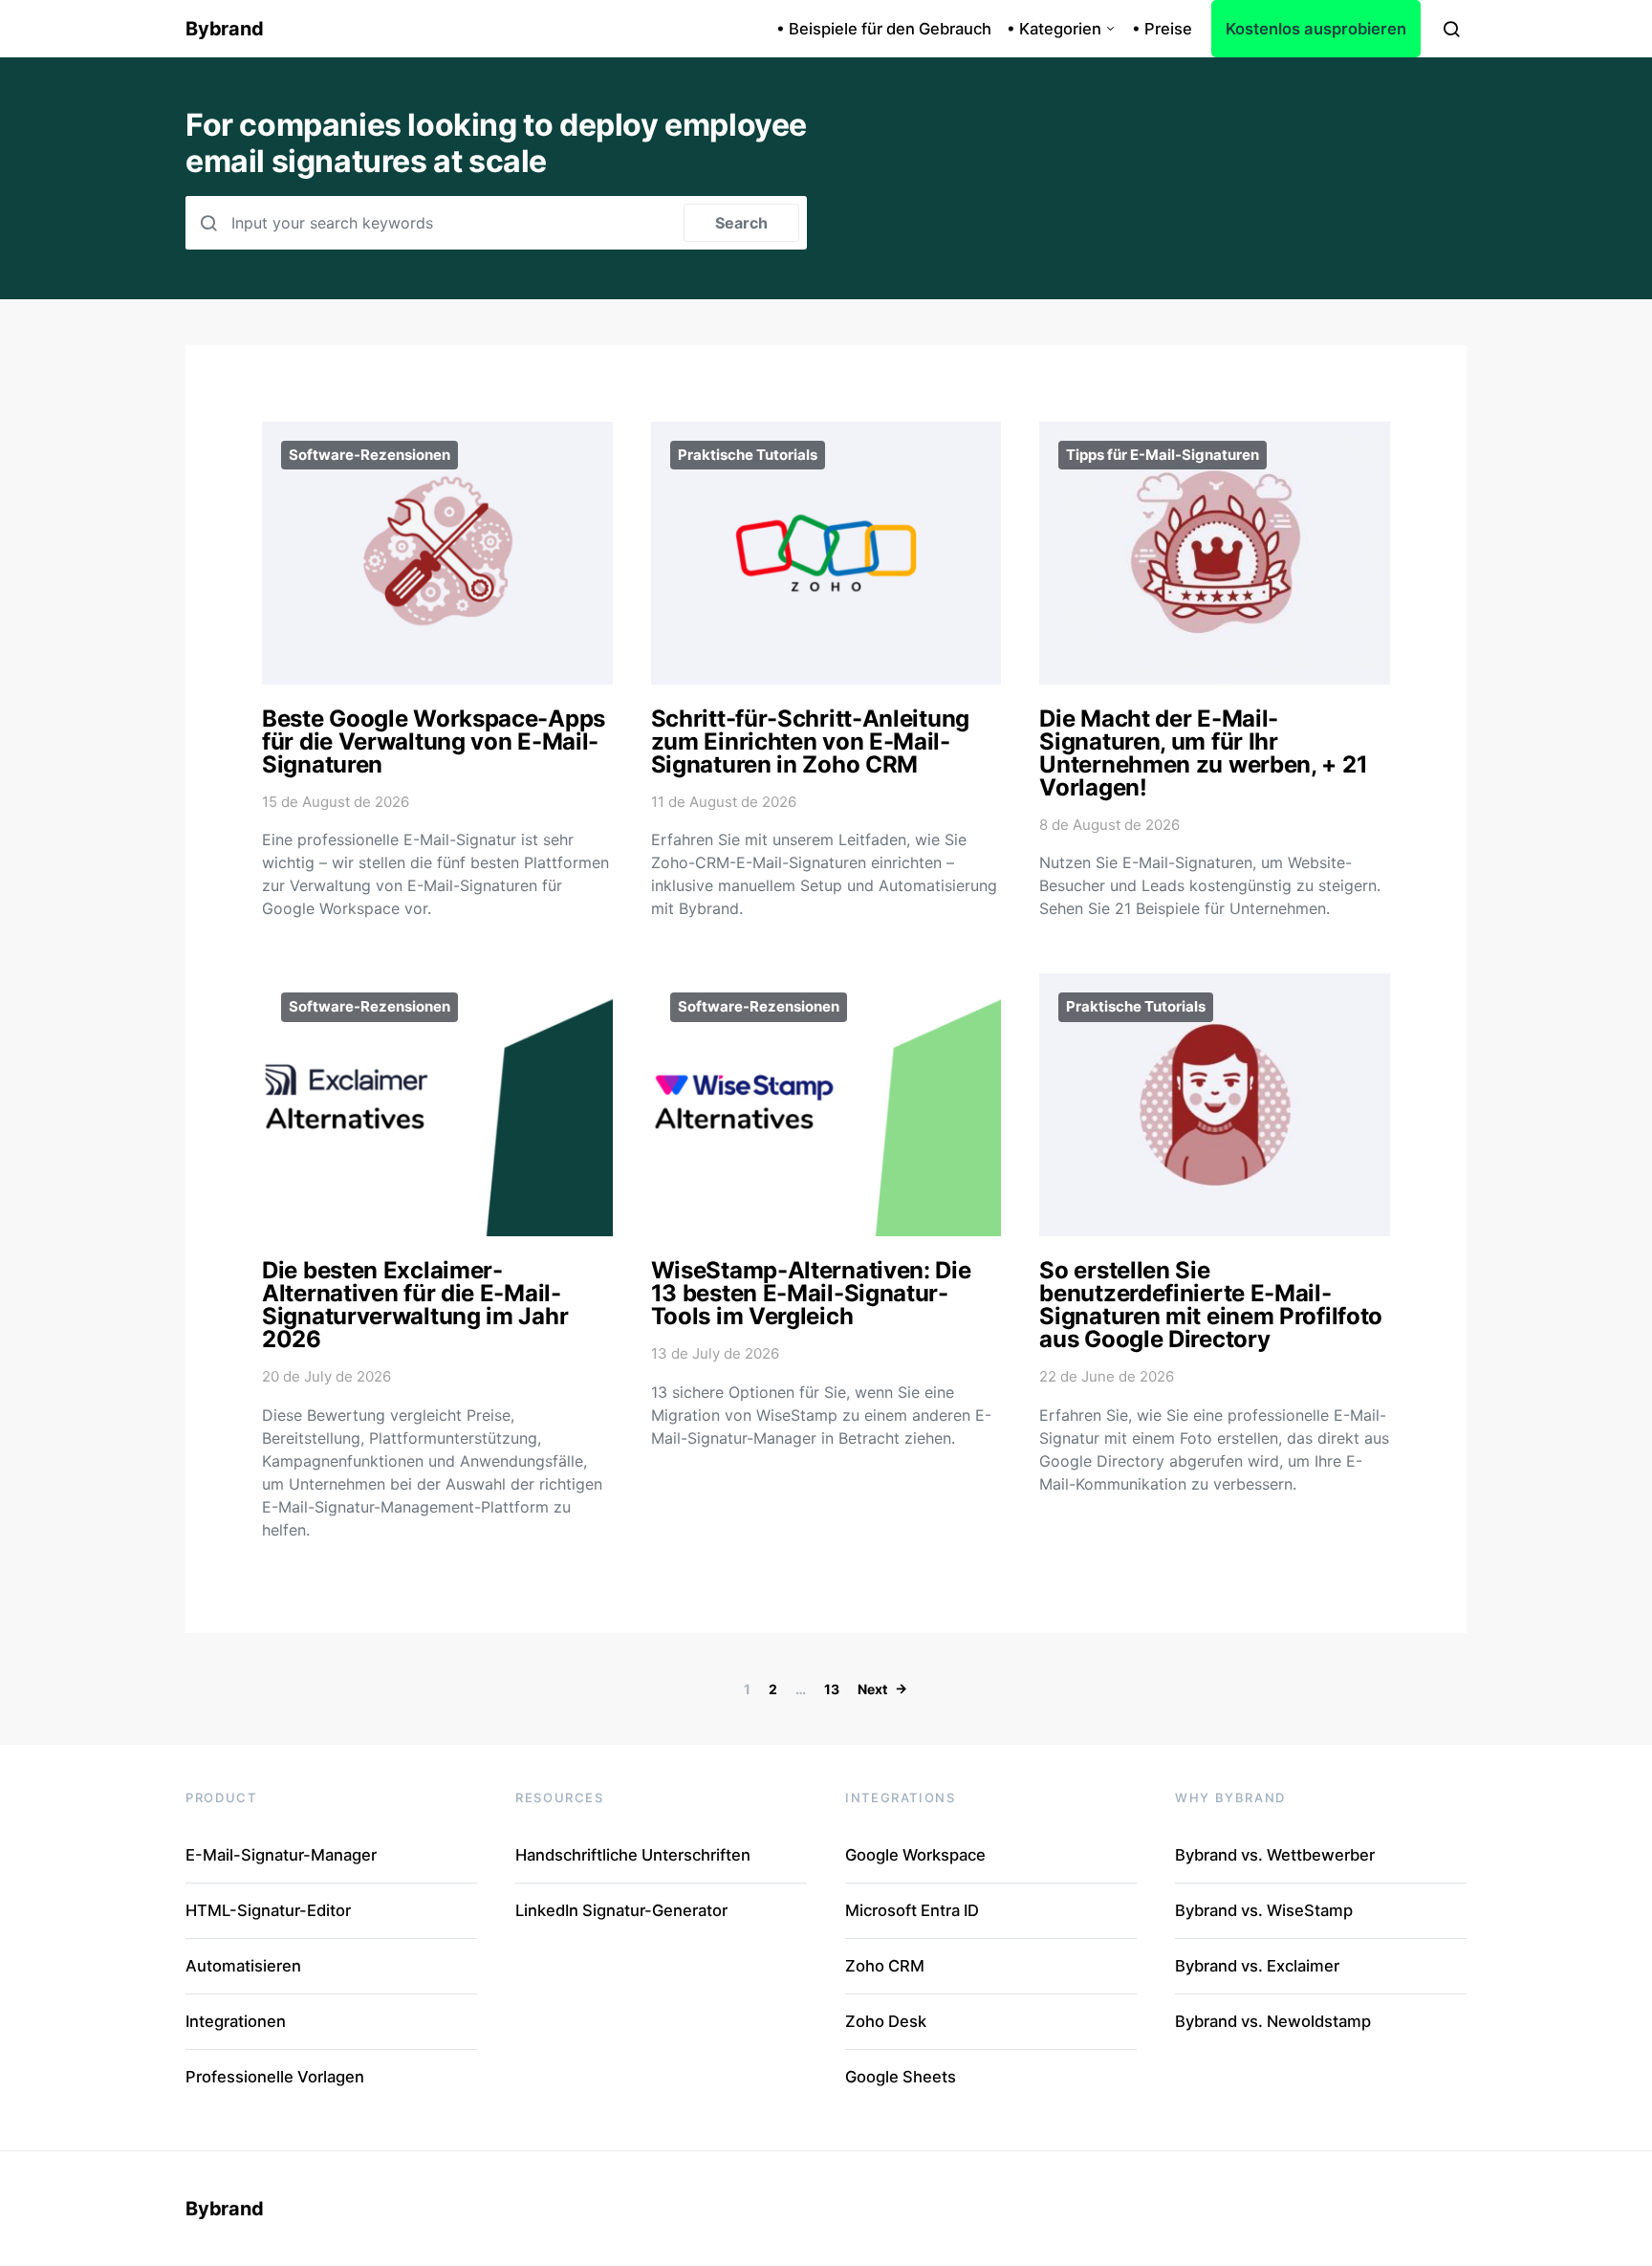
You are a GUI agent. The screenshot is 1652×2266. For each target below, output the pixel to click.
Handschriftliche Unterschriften (633, 1855)
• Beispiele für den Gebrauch (884, 29)
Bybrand (224, 29)
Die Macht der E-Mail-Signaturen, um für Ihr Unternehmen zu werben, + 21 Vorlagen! (1203, 753)
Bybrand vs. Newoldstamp (1273, 2021)
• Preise (1162, 29)
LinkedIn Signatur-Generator (621, 1910)
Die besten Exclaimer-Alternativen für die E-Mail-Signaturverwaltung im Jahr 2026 (415, 1305)
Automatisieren (243, 1966)
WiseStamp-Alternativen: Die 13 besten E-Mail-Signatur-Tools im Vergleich (811, 1293)
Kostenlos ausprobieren (1316, 29)
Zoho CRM (885, 1966)
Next (872, 1689)
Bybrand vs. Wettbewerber (1275, 1855)
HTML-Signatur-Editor (268, 1910)
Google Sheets (901, 2077)
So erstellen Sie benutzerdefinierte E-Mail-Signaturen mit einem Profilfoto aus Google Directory (1211, 1305)
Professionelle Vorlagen (275, 2077)
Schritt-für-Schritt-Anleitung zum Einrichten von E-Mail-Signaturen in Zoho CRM (810, 741)
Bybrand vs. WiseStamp (1264, 1910)
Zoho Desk (886, 2021)
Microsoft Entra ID (912, 1910)
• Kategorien (1054, 29)
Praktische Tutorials (748, 455)
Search (741, 223)
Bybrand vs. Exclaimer (1257, 1966)
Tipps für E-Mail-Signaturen (1163, 455)
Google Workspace (915, 1855)
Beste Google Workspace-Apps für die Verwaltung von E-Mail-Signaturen (434, 741)
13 (832, 1689)
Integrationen (236, 2021)
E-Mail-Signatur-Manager (281, 1855)
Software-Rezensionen (370, 455)
